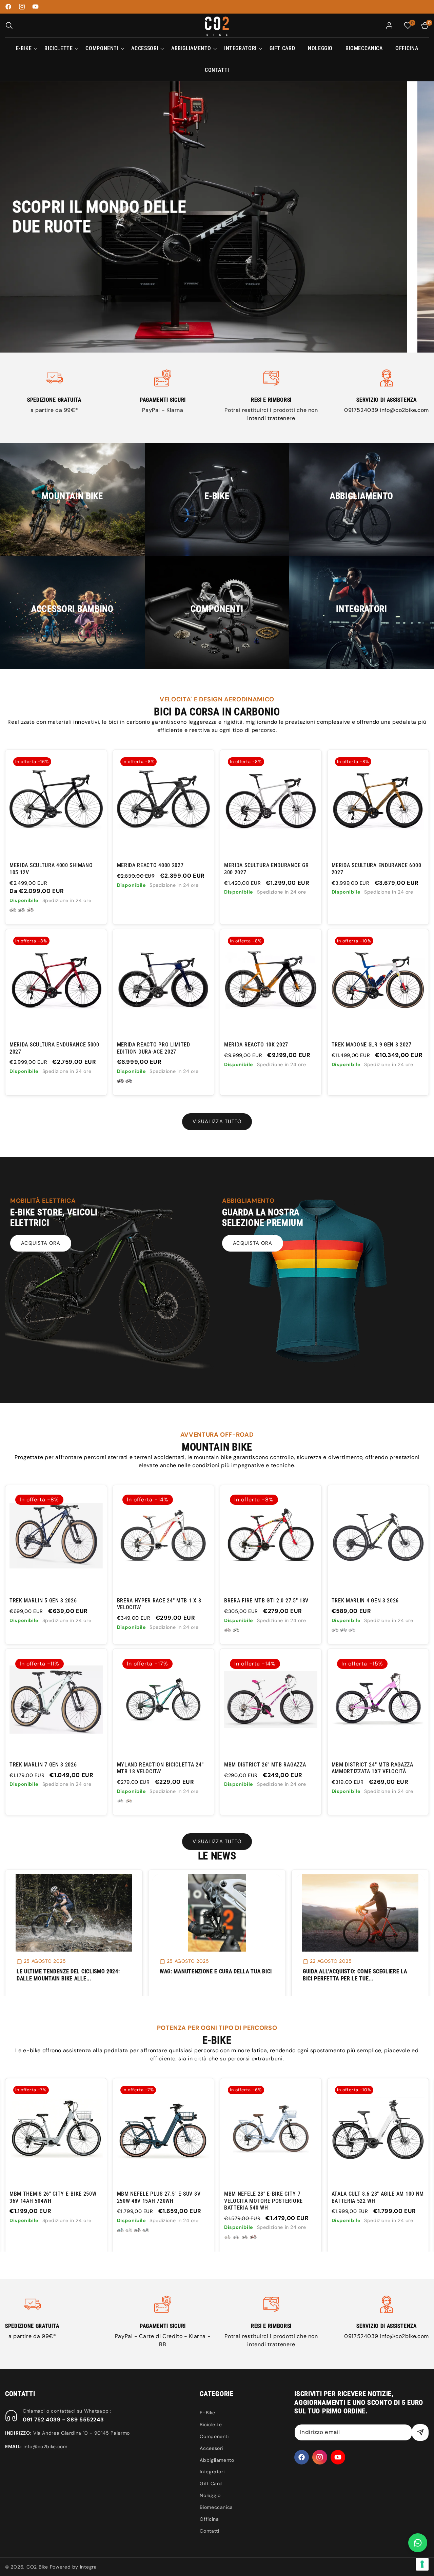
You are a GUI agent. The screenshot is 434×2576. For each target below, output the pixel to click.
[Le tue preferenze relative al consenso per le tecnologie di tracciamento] (422, 2564)
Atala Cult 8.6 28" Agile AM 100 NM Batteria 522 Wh (163, 2197)
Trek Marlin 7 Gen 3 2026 (43, 1765)
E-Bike (207, 2413)
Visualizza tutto (217, 1121)
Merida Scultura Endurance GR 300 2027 (266, 869)
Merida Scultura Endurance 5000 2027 (54, 1048)
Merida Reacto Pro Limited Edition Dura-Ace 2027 (154, 1048)
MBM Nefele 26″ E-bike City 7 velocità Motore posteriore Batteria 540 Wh (263, 2201)
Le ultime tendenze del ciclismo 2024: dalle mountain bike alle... (68, 1975)
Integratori (212, 2472)
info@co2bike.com (404, 410)
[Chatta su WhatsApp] (418, 2543)
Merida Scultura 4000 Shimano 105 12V (51, 869)
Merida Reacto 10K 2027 (256, 1045)
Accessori (211, 2448)
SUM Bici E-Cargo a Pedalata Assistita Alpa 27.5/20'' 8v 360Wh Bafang (375, 2201)
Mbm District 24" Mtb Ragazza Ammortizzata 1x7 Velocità (372, 1768)
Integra (88, 2567)
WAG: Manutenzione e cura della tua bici (216, 1971)
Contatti (209, 2531)
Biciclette (211, 2424)
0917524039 (362, 410)
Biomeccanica (216, 2507)
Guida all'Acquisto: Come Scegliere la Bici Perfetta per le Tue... (355, 1975)
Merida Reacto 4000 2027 (150, 865)
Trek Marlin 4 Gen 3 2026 (365, 1601)
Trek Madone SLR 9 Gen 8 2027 (372, 1045)
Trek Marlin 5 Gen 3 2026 (43, 1601)
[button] (9, 25)
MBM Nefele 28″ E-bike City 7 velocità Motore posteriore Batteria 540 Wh (49, 2201)
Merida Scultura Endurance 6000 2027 (377, 869)
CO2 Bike (37, 2567)
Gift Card (211, 2483)
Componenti (214, 2436)
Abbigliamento (217, 2460)
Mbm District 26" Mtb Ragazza (265, 1765)
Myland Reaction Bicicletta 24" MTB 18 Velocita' (160, 1768)
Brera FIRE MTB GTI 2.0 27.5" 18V (266, 1601)
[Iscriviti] (420, 2432)
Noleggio (210, 2495)
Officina (209, 2519)
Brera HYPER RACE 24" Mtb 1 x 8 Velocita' (159, 1604)
